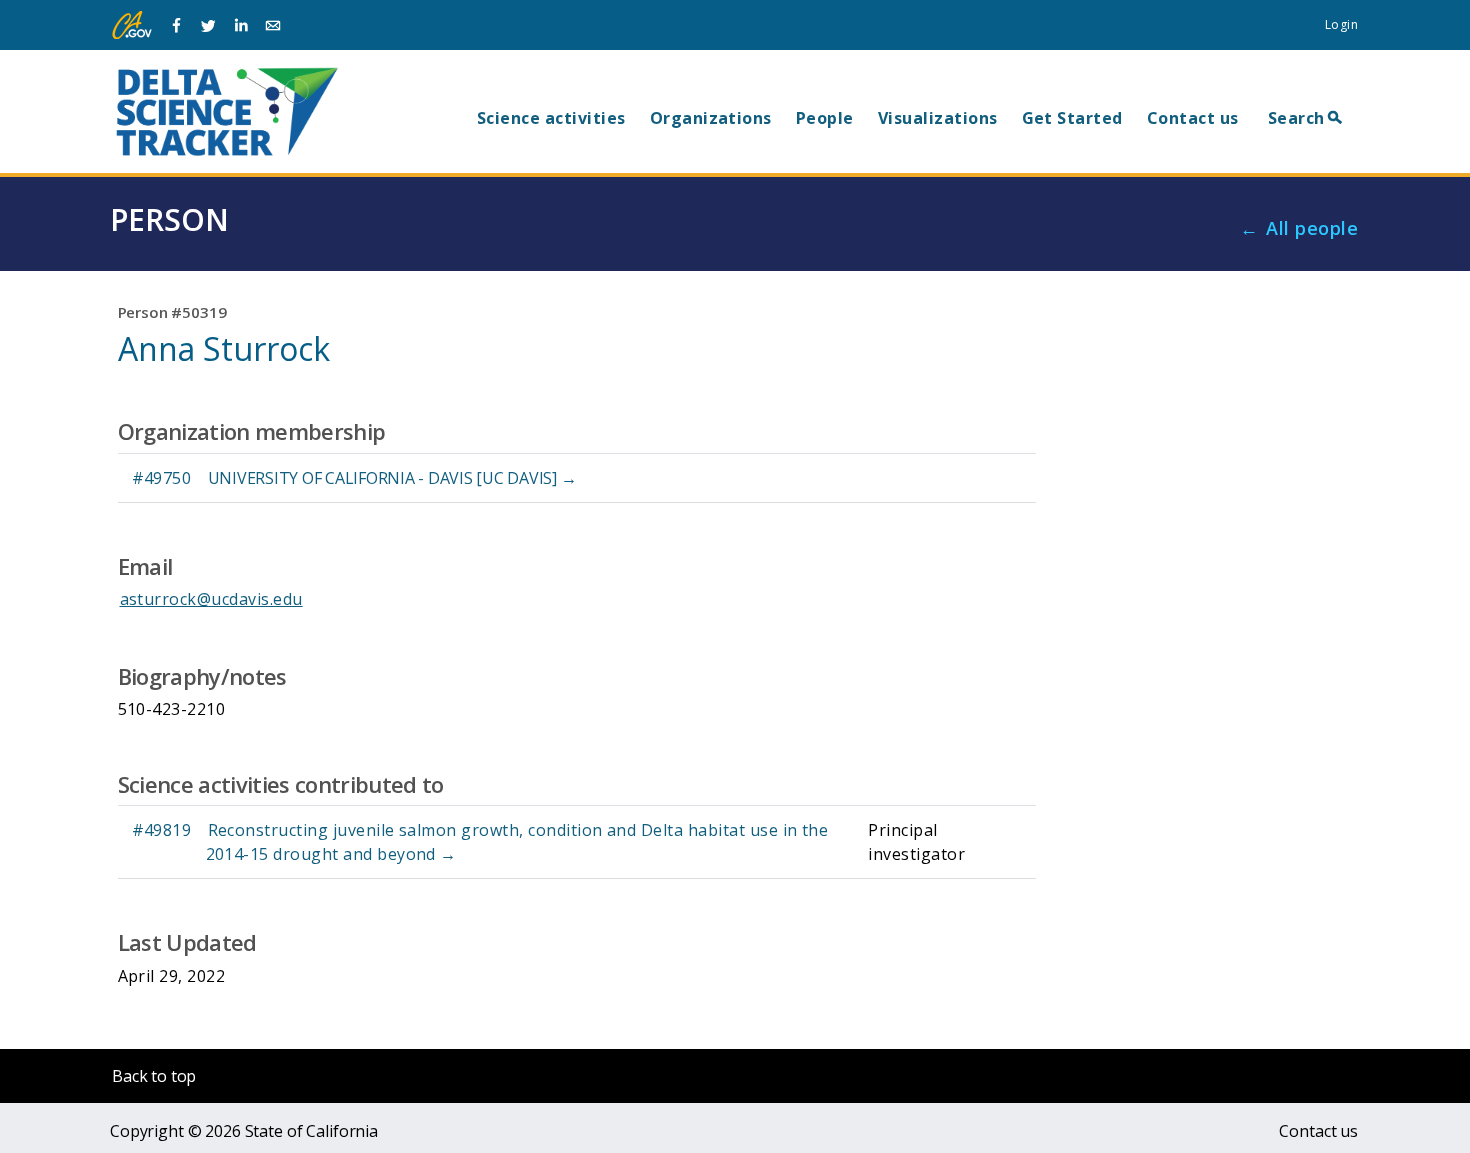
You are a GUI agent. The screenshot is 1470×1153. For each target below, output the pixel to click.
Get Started (1072, 118)
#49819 (162, 830)
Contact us (1193, 118)
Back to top (154, 1076)
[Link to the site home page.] (227, 111)
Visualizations (938, 118)
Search (1296, 118)
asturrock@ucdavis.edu (211, 599)
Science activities (551, 118)
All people (1312, 228)
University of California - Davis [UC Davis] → (392, 478)
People (825, 118)
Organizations (711, 118)
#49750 (162, 478)
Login (1341, 24)
